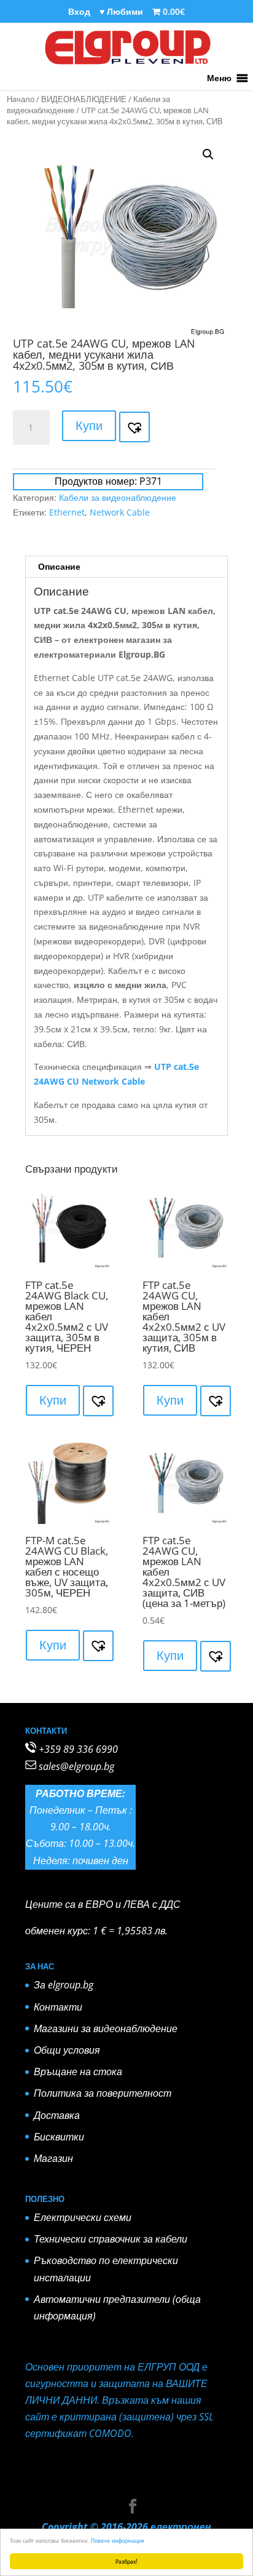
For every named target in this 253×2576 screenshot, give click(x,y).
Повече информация (118, 2540)
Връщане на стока (78, 2072)
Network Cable (120, 512)
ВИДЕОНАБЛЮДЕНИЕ (84, 99)
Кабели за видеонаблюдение (118, 497)
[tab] (126, 567)
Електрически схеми (83, 2217)
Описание (59, 566)
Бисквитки (59, 2137)
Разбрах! (126, 2561)
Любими (121, 12)
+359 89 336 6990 (78, 1749)
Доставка (57, 2115)
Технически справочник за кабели (111, 2239)
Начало (21, 99)
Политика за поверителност (103, 2093)
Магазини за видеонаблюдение (106, 2028)
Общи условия (67, 2050)
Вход (79, 12)
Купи (89, 425)
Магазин (53, 2158)
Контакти (58, 2007)
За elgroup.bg (64, 1985)
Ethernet (67, 512)
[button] (219, 78)
